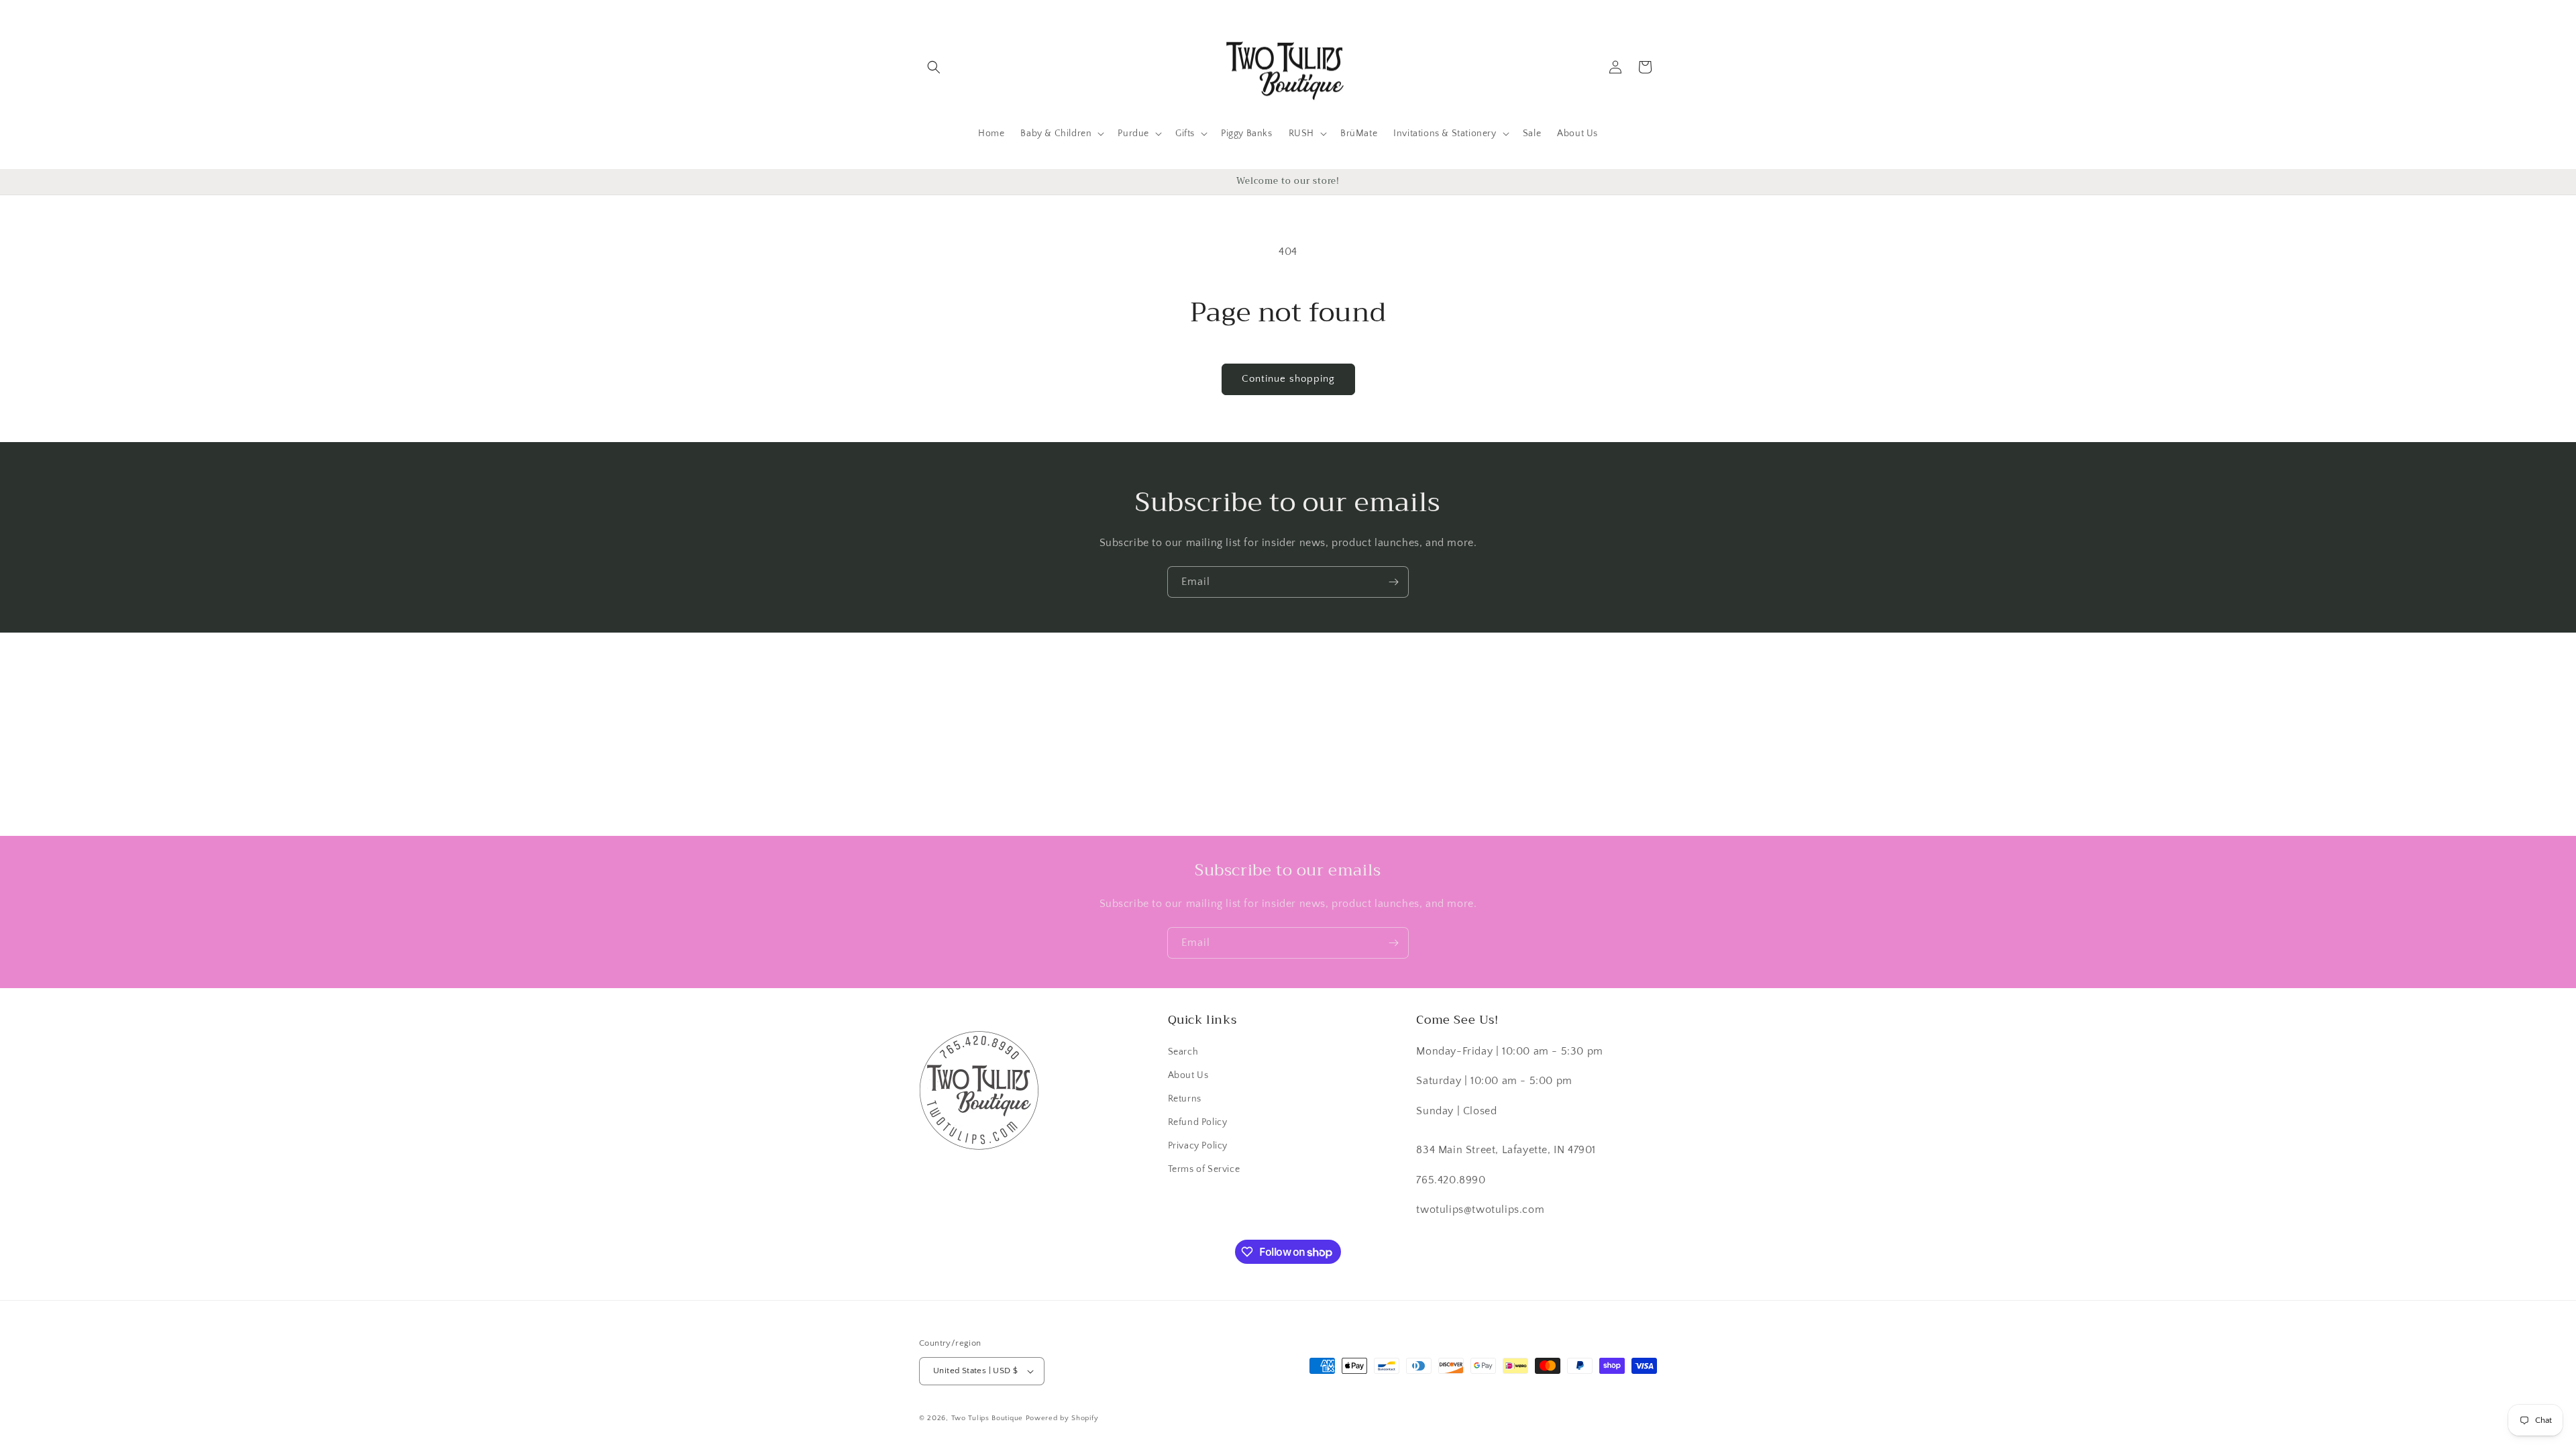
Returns (1185, 1099)
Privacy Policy (1198, 1146)
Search (1183, 1052)
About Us (1188, 1075)
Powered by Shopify (1062, 1418)
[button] (934, 67)
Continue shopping (1288, 379)
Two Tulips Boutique (987, 1418)
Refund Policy (1198, 1122)
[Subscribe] (1393, 582)
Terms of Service (1204, 1169)
